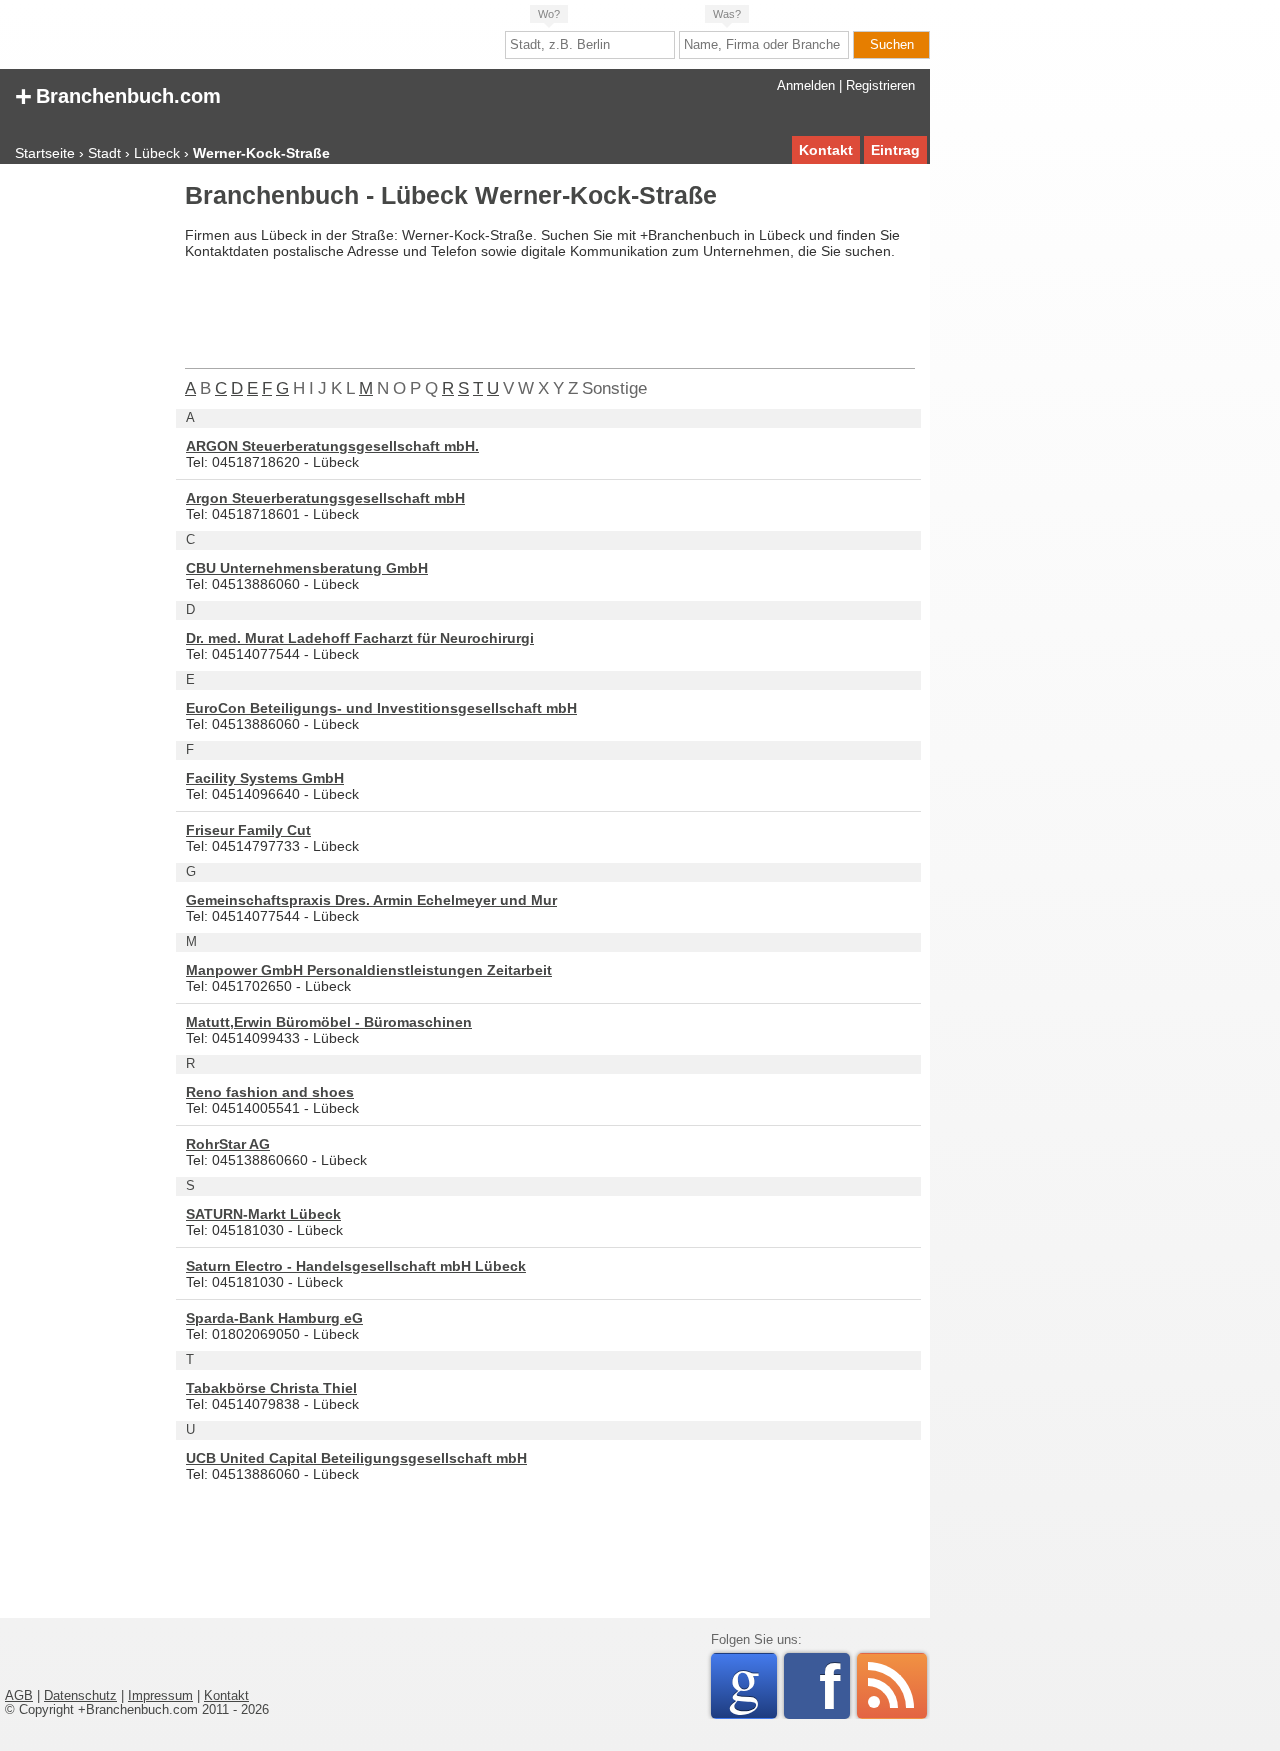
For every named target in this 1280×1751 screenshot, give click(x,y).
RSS (892, 1686)
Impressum (160, 1696)
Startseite (45, 153)
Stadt (104, 153)
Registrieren (880, 86)
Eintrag (895, 150)
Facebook (834, 1686)
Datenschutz (80, 1696)
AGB (19, 1696)
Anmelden (806, 86)
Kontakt (826, 150)
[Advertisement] (85, 484)
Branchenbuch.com (118, 94)
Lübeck (157, 153)
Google (752, 1686)
